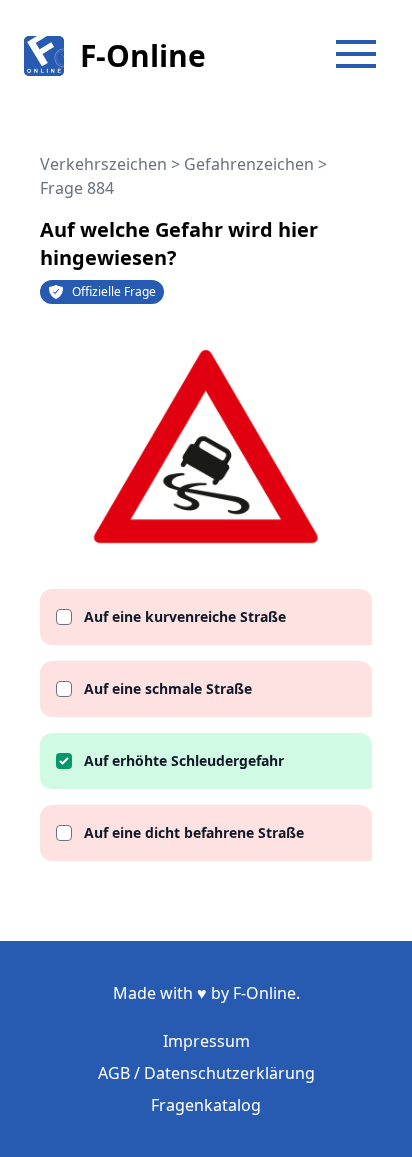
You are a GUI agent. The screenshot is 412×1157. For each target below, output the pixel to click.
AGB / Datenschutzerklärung (206, 1073)
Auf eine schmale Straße (168, 688)
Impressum (206, 1041)
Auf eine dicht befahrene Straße (194, 832)
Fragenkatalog (206, 1105)
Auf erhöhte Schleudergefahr (184, 760)
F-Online (143, 55)
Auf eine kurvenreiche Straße (185, 616)
